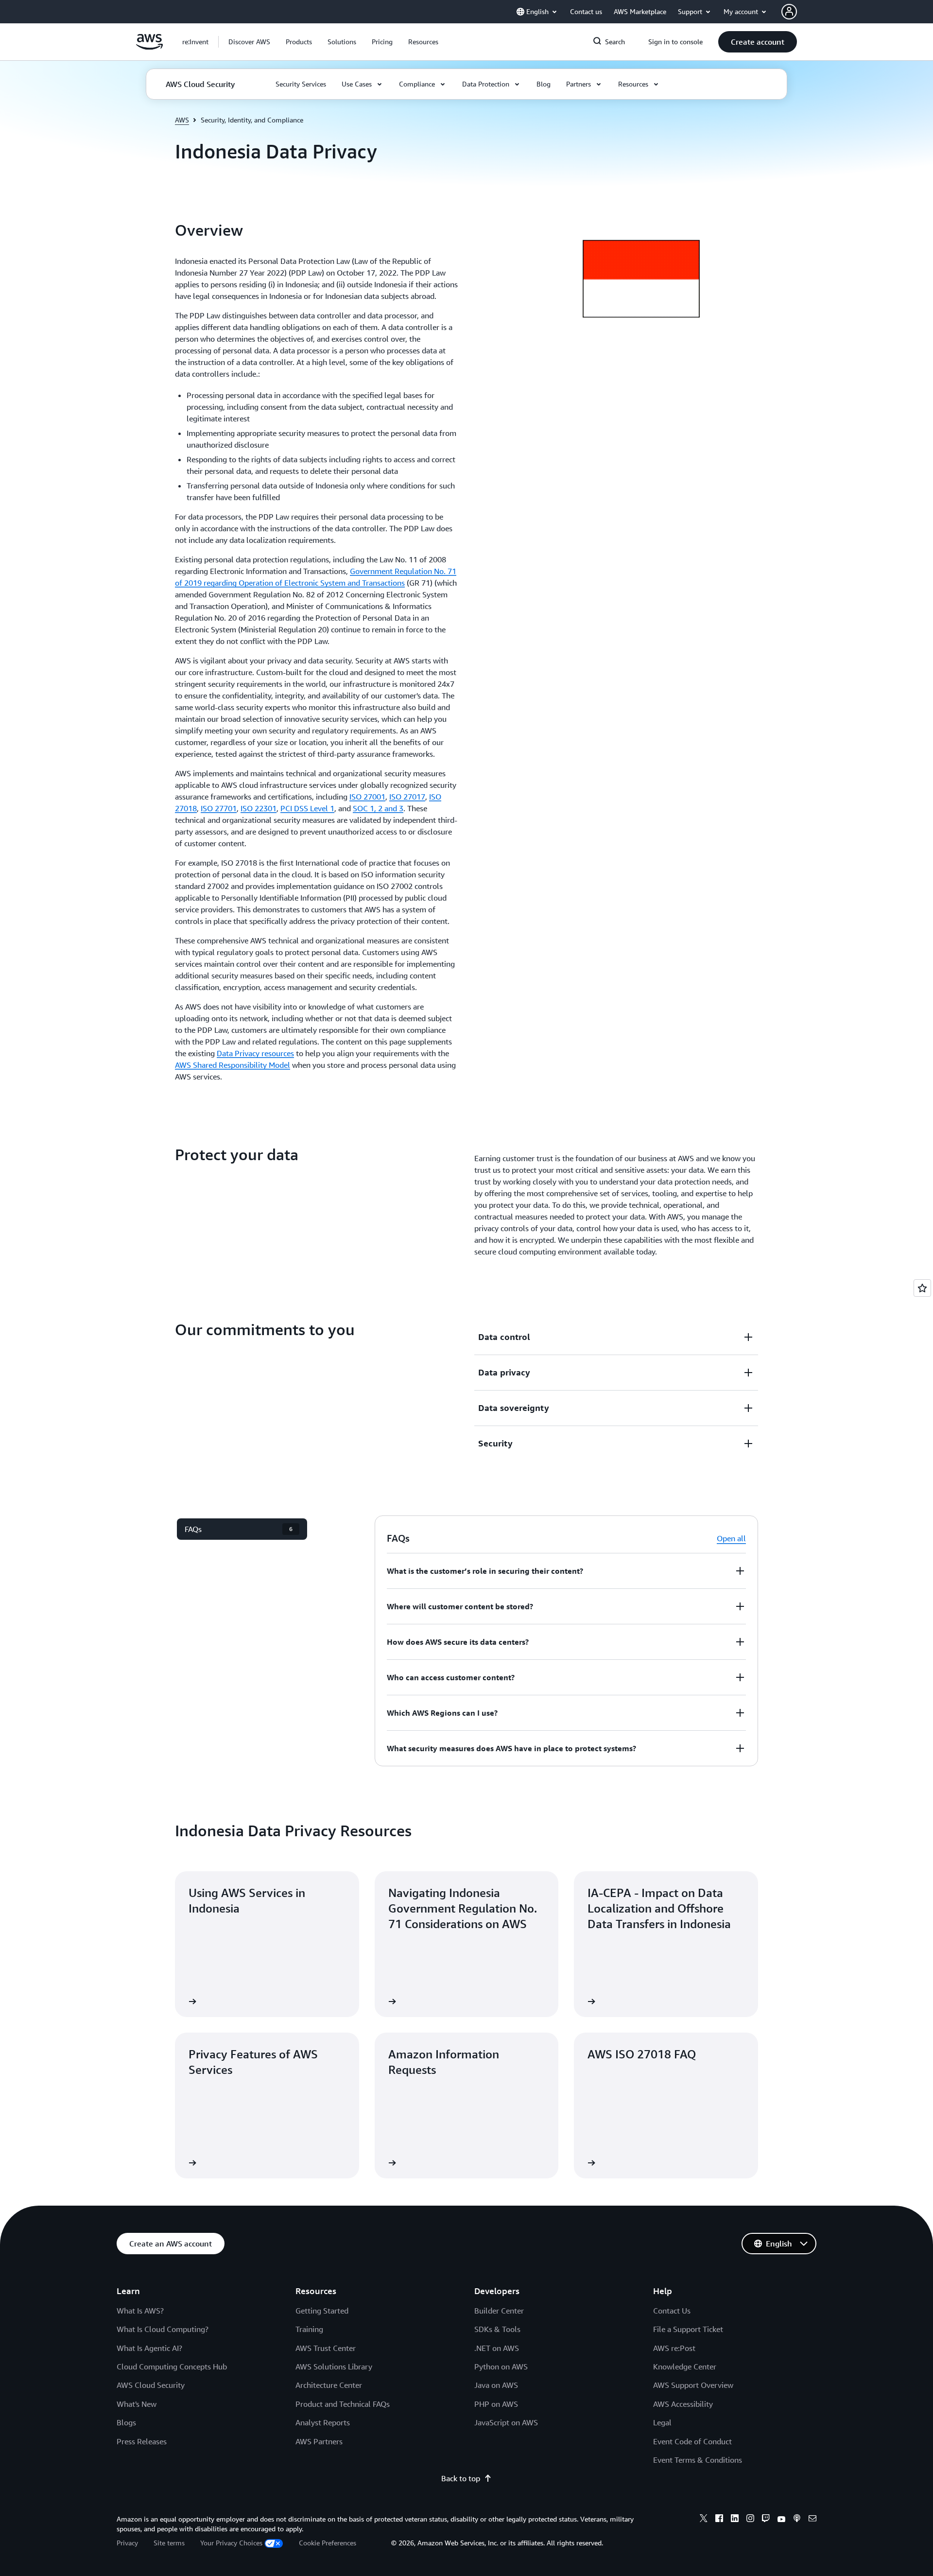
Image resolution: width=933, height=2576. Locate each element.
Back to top (461, 2478)
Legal (662, 2422)
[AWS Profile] (789, 12)
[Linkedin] (735, 2520)
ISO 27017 (407, 797)
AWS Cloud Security (151, 2385)
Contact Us (672, 2311)
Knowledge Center (685, 2367)
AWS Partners (319, 2441)
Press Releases (142, 2441)
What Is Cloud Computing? (163, 2329)
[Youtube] (781, 2520)
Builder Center (499, 2311)
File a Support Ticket (688, 2329)
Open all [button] (731, 1538)
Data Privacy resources (255, 1053)
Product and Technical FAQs (343, 2404)
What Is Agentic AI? (149, 2348)
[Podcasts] (797, 2520)
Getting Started (322, 2311)
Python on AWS (501, 2367)
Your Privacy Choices (231, 2543)
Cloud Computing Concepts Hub (172, 2367)
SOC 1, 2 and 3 (378, 808)
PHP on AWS (496, 2404)
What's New (137, 2404)
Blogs (126, 2422)
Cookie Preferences (328, 2543)
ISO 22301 (259, 808)
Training (309, 2329)
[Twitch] (766, 2520)
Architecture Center (329, 2385)
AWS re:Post (674, 2348)
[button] (249, 42)
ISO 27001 (367, 797)
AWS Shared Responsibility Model (233, 1065)
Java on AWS (496, 2385)
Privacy (127, 2543)
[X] (704, 2520)
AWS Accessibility (683, 2404)
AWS (182, 120)
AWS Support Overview (693, 2385)
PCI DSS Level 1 (307, 808)
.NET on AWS (497, 2348)
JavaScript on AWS (506, 2422)
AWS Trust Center (326, 2348)
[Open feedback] (922, 1288)
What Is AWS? (140, 2311)
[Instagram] (750, 2520)
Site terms (169, 2543)
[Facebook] (719, 2520)
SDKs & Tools (497, 2329)
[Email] (812, 2520)
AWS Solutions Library (334, 2367)
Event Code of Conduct (692, 2441)
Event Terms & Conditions (698, 2460)
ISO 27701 (219, 808)
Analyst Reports (323, 2422)
